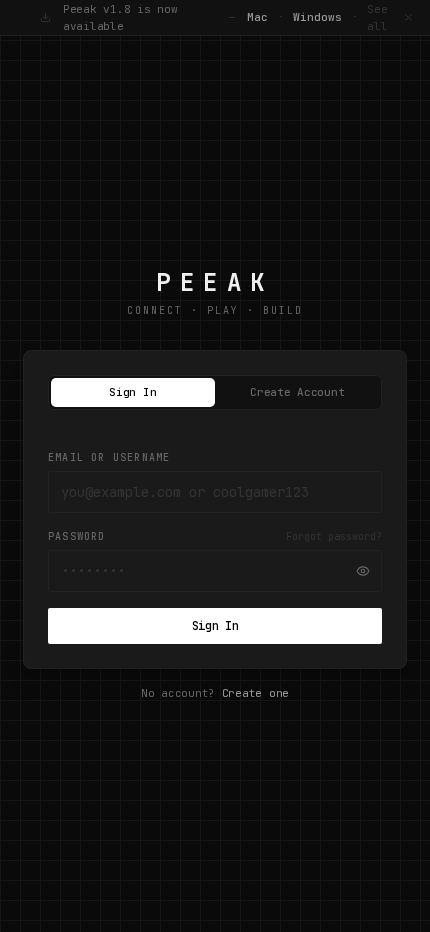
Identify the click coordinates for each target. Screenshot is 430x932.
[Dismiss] (408, 17)
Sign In (132, 392)
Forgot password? (334, 536)
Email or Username (109, 457)
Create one (255, 693)
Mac (257, 17)
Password (77, 536)
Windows (317, 17)
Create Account (297, 392)
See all (377, 17)
